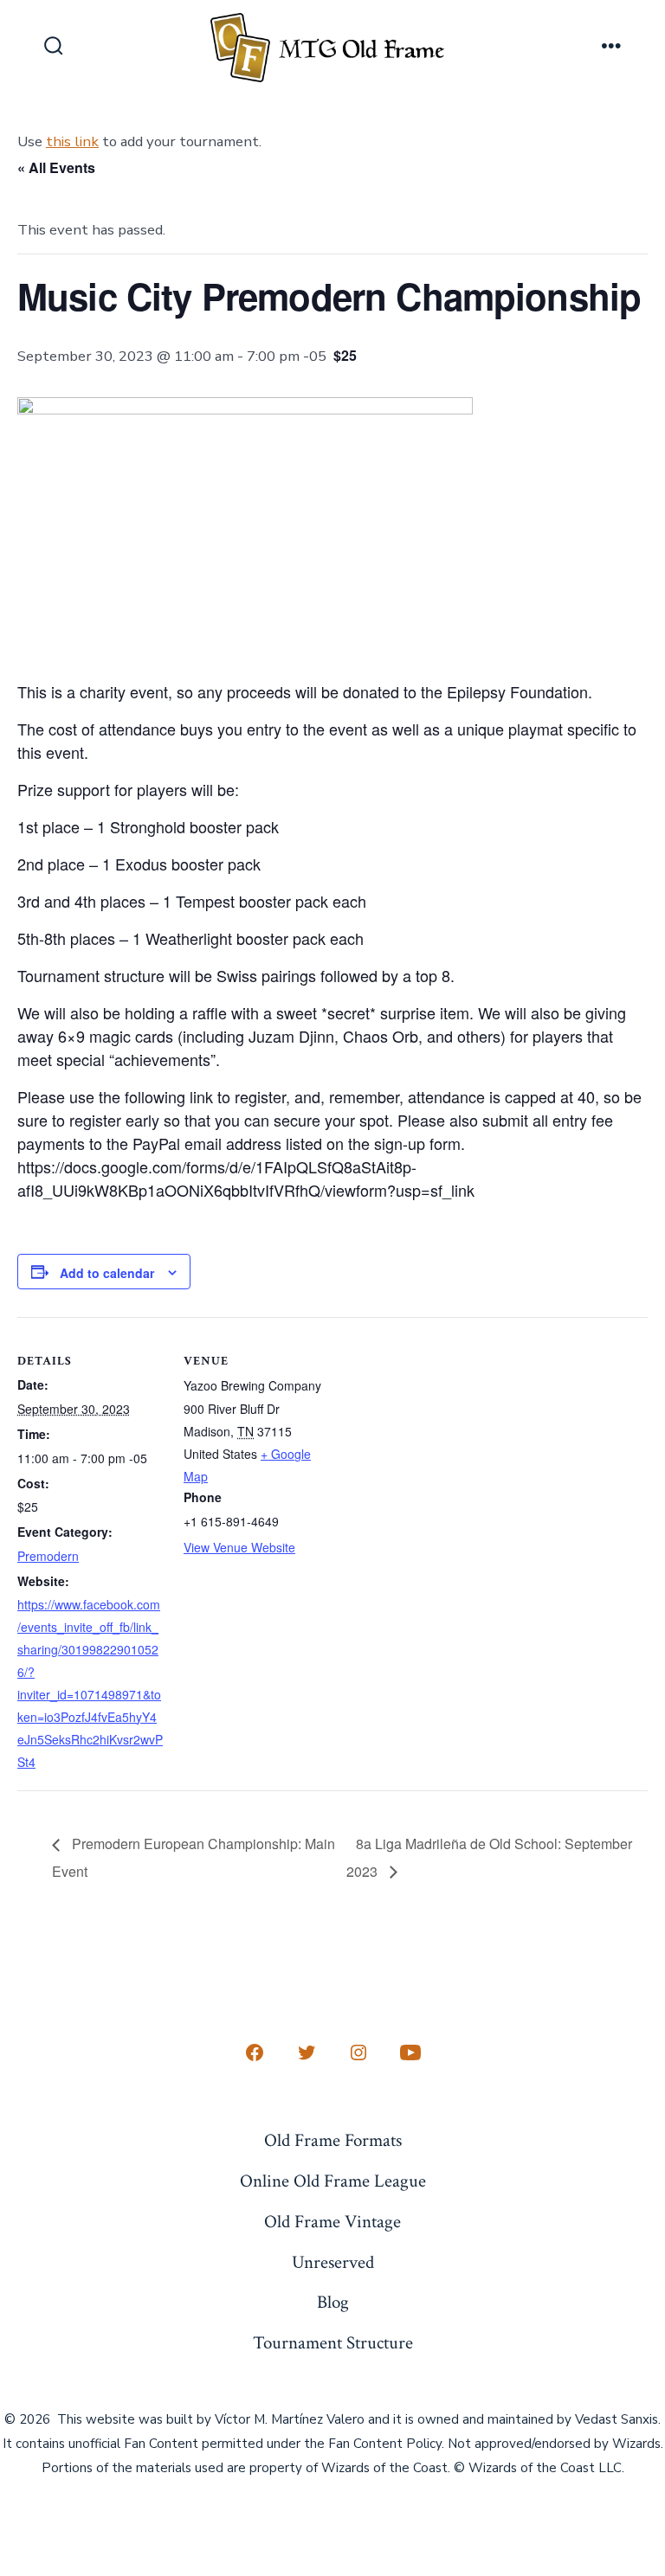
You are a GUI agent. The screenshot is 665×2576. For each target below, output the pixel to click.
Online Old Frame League (333, 2181)
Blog (333, 2302)
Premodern (48, 1556)
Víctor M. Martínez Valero (290, 2419)
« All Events (56, 167)
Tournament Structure (333, 2343)
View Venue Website (239, 1547)
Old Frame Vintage (332, 2222)
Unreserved (333, 2262)
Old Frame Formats (333, 2140)
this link (72, 141)
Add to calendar (107, 1273)
